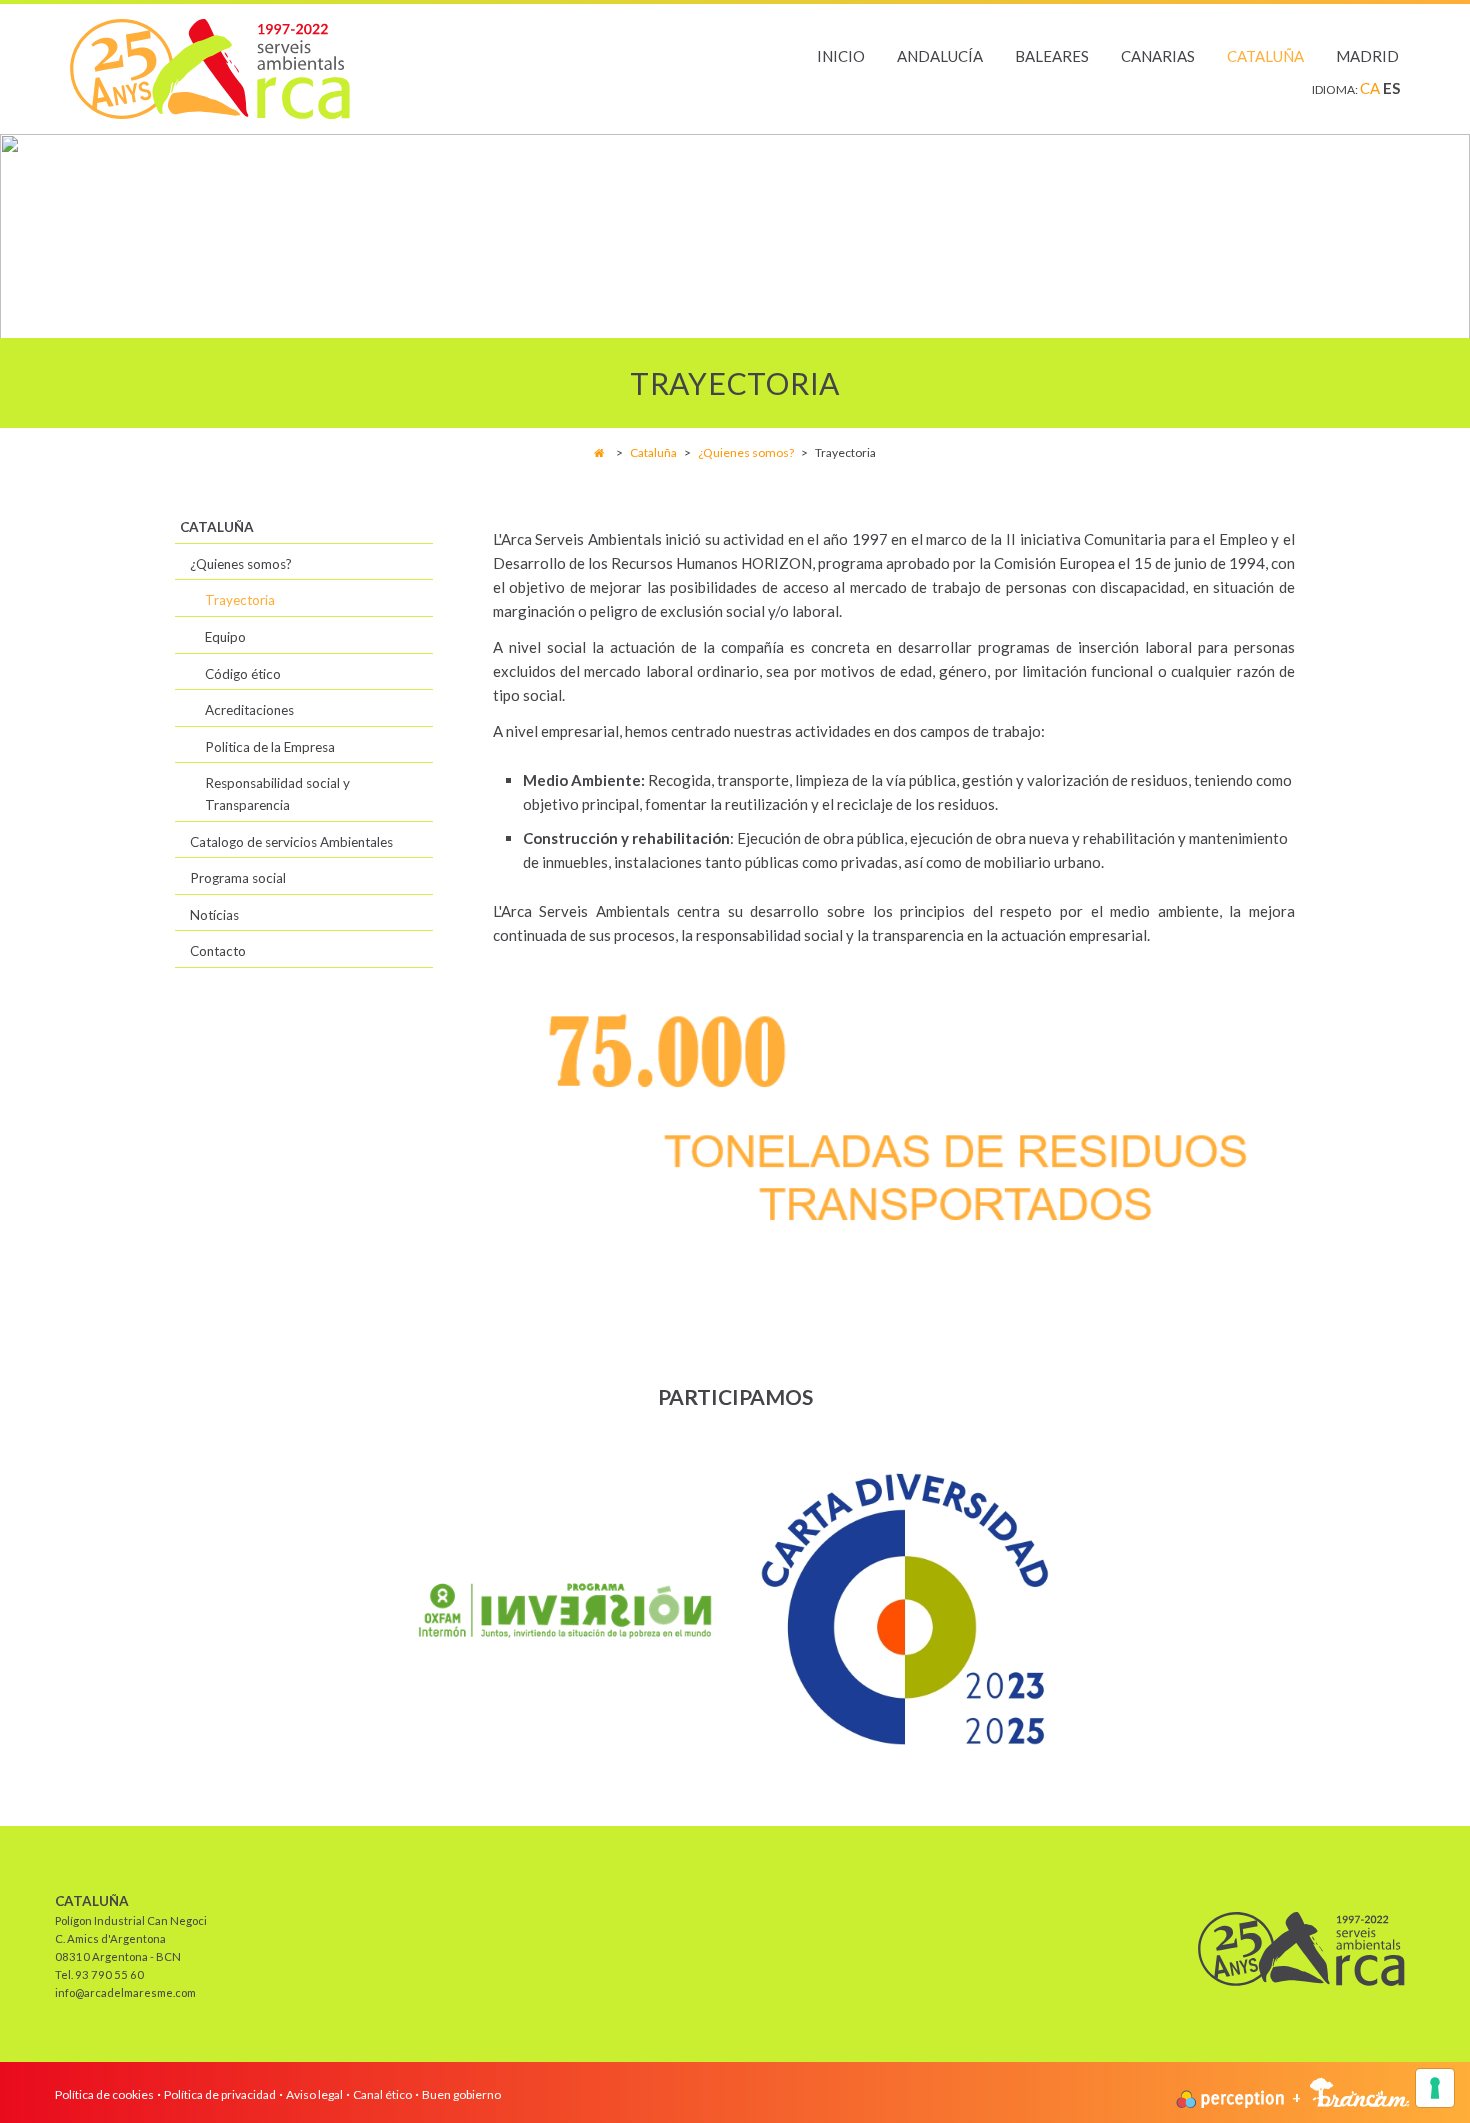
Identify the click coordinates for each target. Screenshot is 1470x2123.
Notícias (214, 915)
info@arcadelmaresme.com (125, 1992)
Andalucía (940, 56)
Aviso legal (314, 2094)
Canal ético (382, 2094)
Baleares (1052, 56)
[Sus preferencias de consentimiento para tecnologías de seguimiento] (1435, 2088)
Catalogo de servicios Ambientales (291, 842)
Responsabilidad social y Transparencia (277, 794)
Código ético (243, 674)
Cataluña (1265, 56)
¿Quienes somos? (747, 452)
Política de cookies (104, 2094)
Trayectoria (240, 600)
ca (1371, 88)
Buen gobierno (461, 2094)
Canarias (1158, 56)
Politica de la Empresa (270, 747)
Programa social (238, 878)
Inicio (841, 56)
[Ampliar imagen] (565, 1610)
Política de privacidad (220, 2094)
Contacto (218, 951)
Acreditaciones (249, 710)
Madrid (1367, 56)
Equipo (225, 637)
